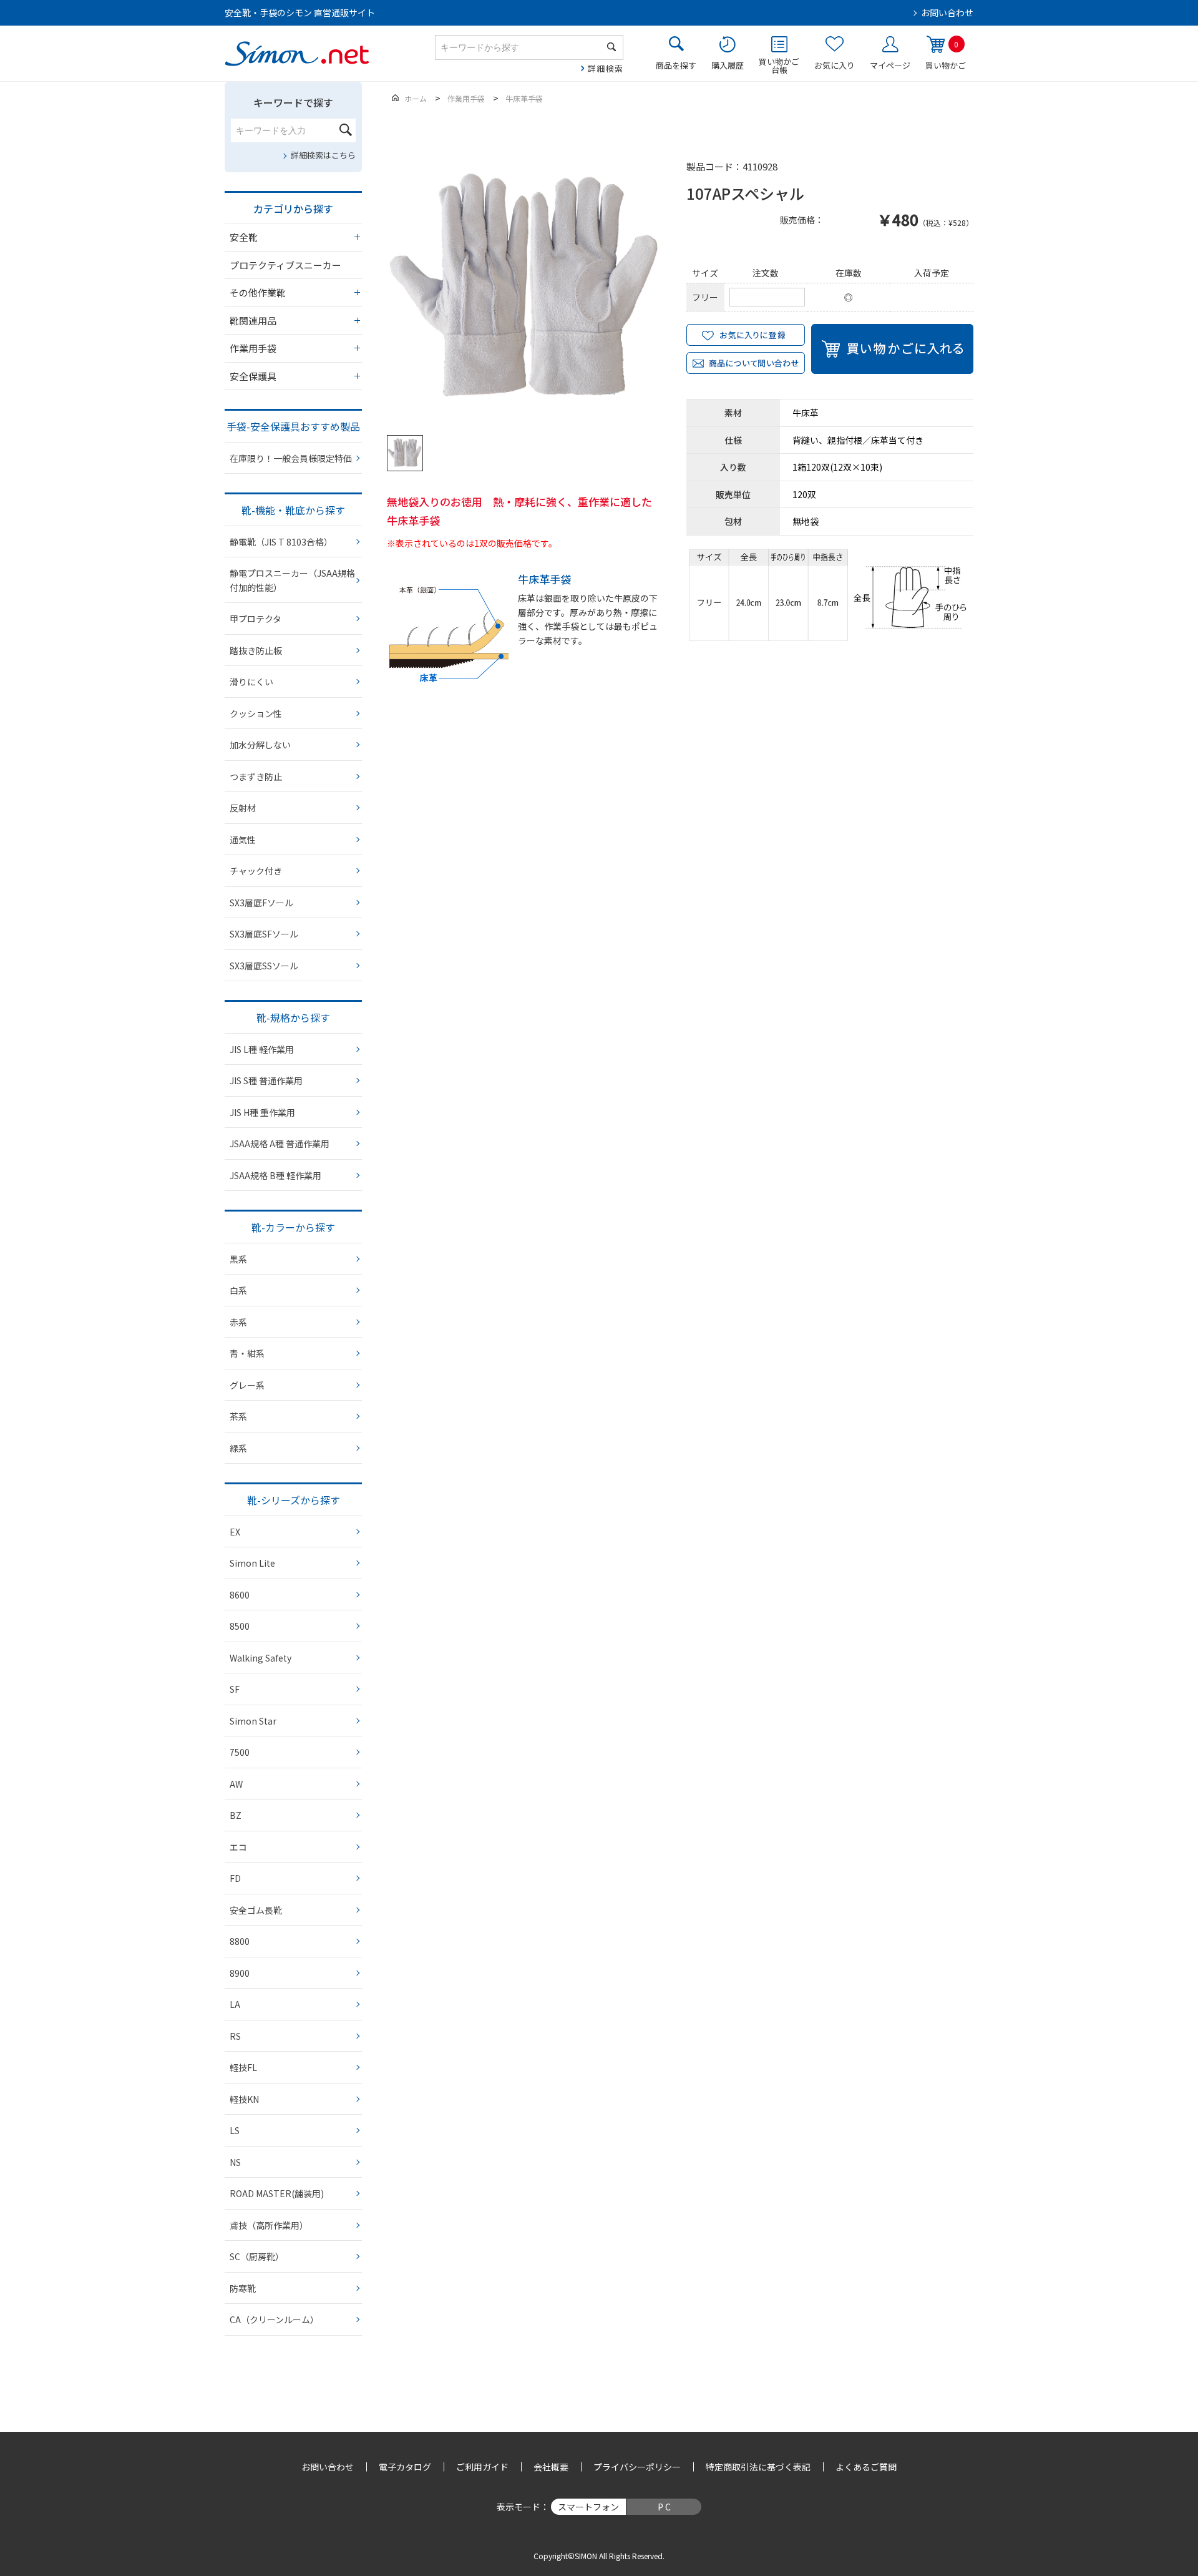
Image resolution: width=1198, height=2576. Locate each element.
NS (235, 2162)
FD (235, 1878)
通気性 (243, 840)
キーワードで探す (293, 102)
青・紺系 (247, 1353)
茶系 (238, 1416)
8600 (240, 1595)
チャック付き (256, 871)
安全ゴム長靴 (256, 1910)
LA (235, 2004)
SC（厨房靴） (257, 2256)
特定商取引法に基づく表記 (758, 2467)
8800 (240, 1941)
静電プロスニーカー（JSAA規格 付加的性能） (292, 580)
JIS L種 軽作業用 (262, 1049)
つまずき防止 (256, 776)
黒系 (238, 1259)
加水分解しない (260, 745)
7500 (240, 1752)
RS (235, 2036)
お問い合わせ (947, 12)
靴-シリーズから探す (294, 1500)
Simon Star (253, 1721)
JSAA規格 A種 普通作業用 (280, 1144)
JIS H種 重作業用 (262, 1112)
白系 (238, 1290)
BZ (236, 1815)
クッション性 (256, 713)
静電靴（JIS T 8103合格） (281, 542)
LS (235, 2130)
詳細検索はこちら (323, 155)
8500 (240, 1626)
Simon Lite (252, 1563)
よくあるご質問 (866, 2467)
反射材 (243, 808)
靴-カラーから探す (293, 1227)
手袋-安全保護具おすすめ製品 (293, 426)
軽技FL (243, 2067)
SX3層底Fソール (261, 903)
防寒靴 (243, 2288)
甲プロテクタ (256, 619)
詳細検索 (606, 68)
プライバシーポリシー (637, 2467)
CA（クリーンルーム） (274, 2319)
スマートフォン (588, 2507)
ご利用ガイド (482, 2467)
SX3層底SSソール (264, 966)
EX (235, 1532)
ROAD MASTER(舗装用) (277, 2193)
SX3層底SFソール (264, 934)
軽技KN (244, 2099)
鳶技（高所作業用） (269, 2225)
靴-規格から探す (293, 1017)
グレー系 (247, 1385)
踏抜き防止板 (256, 650)
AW (236, 1784)
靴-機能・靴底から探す (293, 510)
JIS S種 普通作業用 (266, 1080)
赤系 (238, 1322)
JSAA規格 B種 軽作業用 (275, 1175)
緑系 (238, 1448)
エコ (238, 1847)
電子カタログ (405, 2467)
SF (235, 1689)
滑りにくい (251, 682)
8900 (240, 1973)
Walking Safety (261, 1658)
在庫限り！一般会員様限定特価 (291, 458)
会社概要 (551, 2467)
